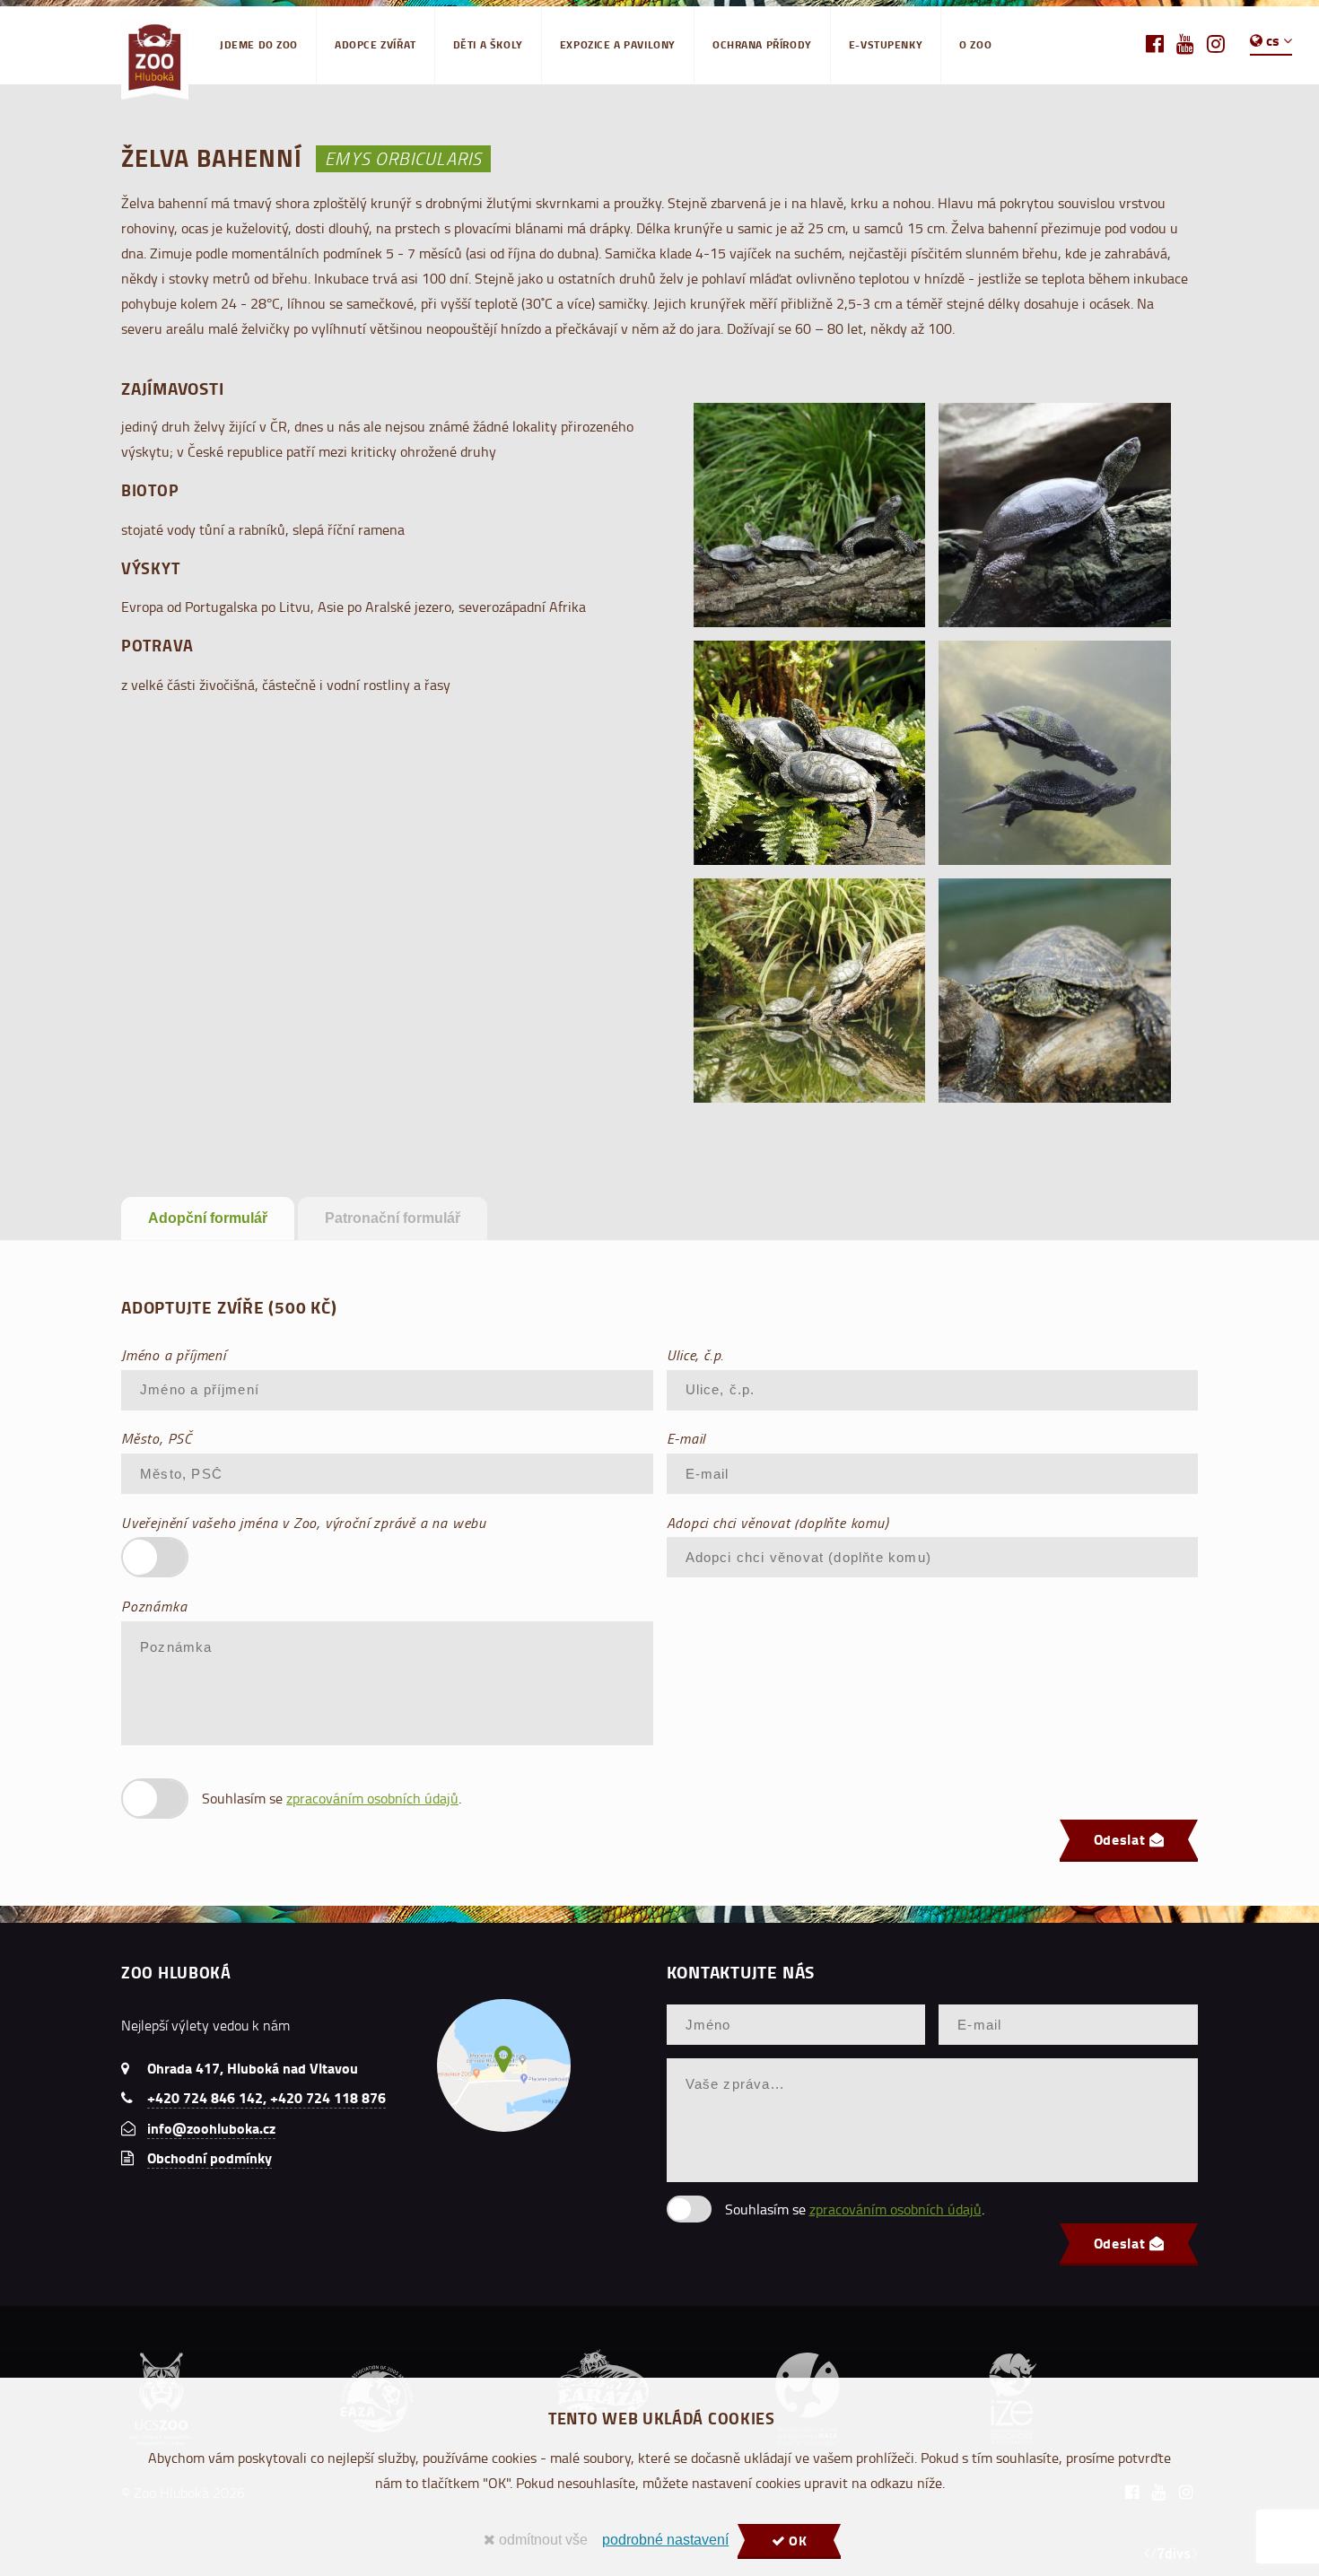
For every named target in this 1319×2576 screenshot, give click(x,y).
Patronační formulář (393, 1218)
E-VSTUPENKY (886, 44)
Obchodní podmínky (210, 2157)
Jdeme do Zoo (259, 44)
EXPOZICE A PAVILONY (618, 44)
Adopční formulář (208, 1218)
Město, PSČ (157, 1438)
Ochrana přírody (762, 44)
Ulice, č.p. (696, 1355)
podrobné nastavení (665, 2540)
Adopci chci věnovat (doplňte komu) (778, 1523)
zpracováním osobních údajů (372, 1798)
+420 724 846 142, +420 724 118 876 (266, 2097)
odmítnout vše (542, 2540)
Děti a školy (488, 44)
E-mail (686, 1438)
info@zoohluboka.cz (211, 2128)
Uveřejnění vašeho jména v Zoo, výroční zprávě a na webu (304, 1523)
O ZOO (975, 44)
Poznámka (154, 1606)
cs (1273, 40)
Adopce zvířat (376, 44)
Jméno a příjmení (174, 1355)
